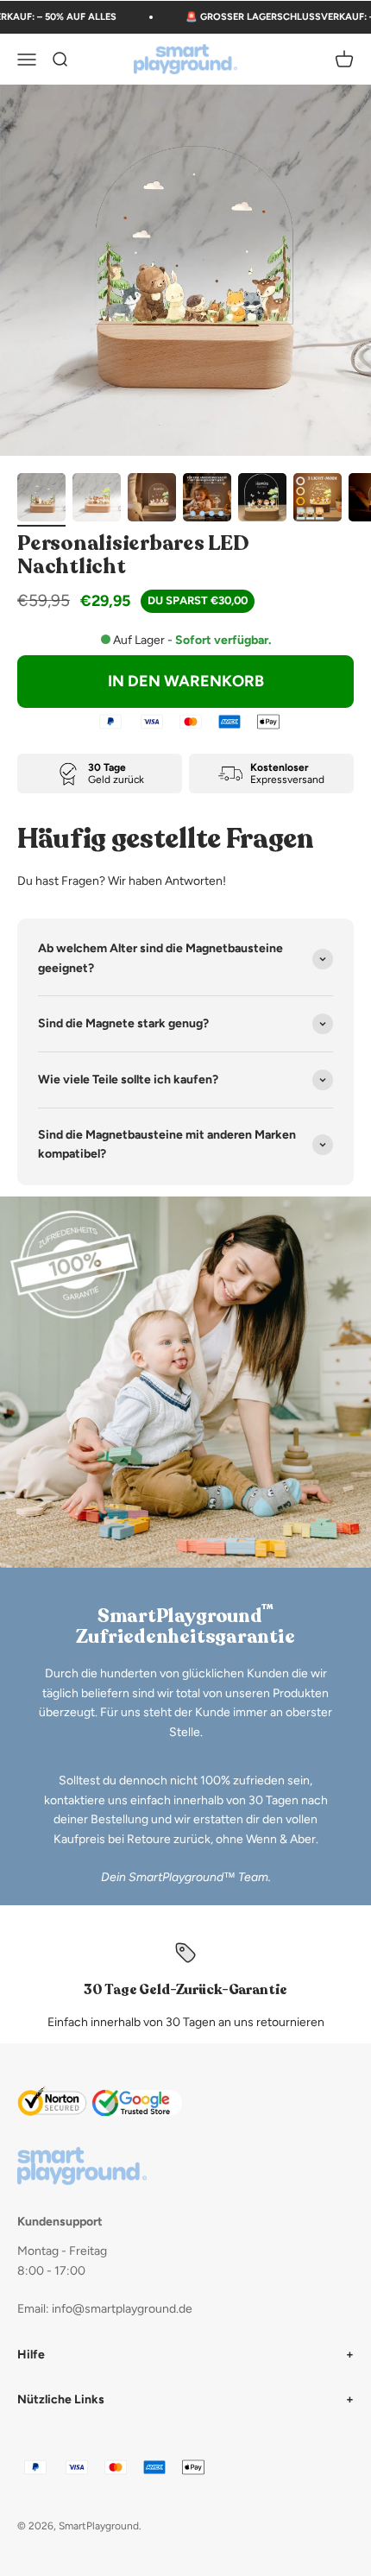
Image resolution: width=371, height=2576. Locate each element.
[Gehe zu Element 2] (97, 500)
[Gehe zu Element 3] (152, 500)
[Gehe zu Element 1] (41, 500)
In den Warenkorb (186, 681)
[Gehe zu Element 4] (207, 500)
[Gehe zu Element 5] (262, 500)
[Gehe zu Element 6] (318, 500)
